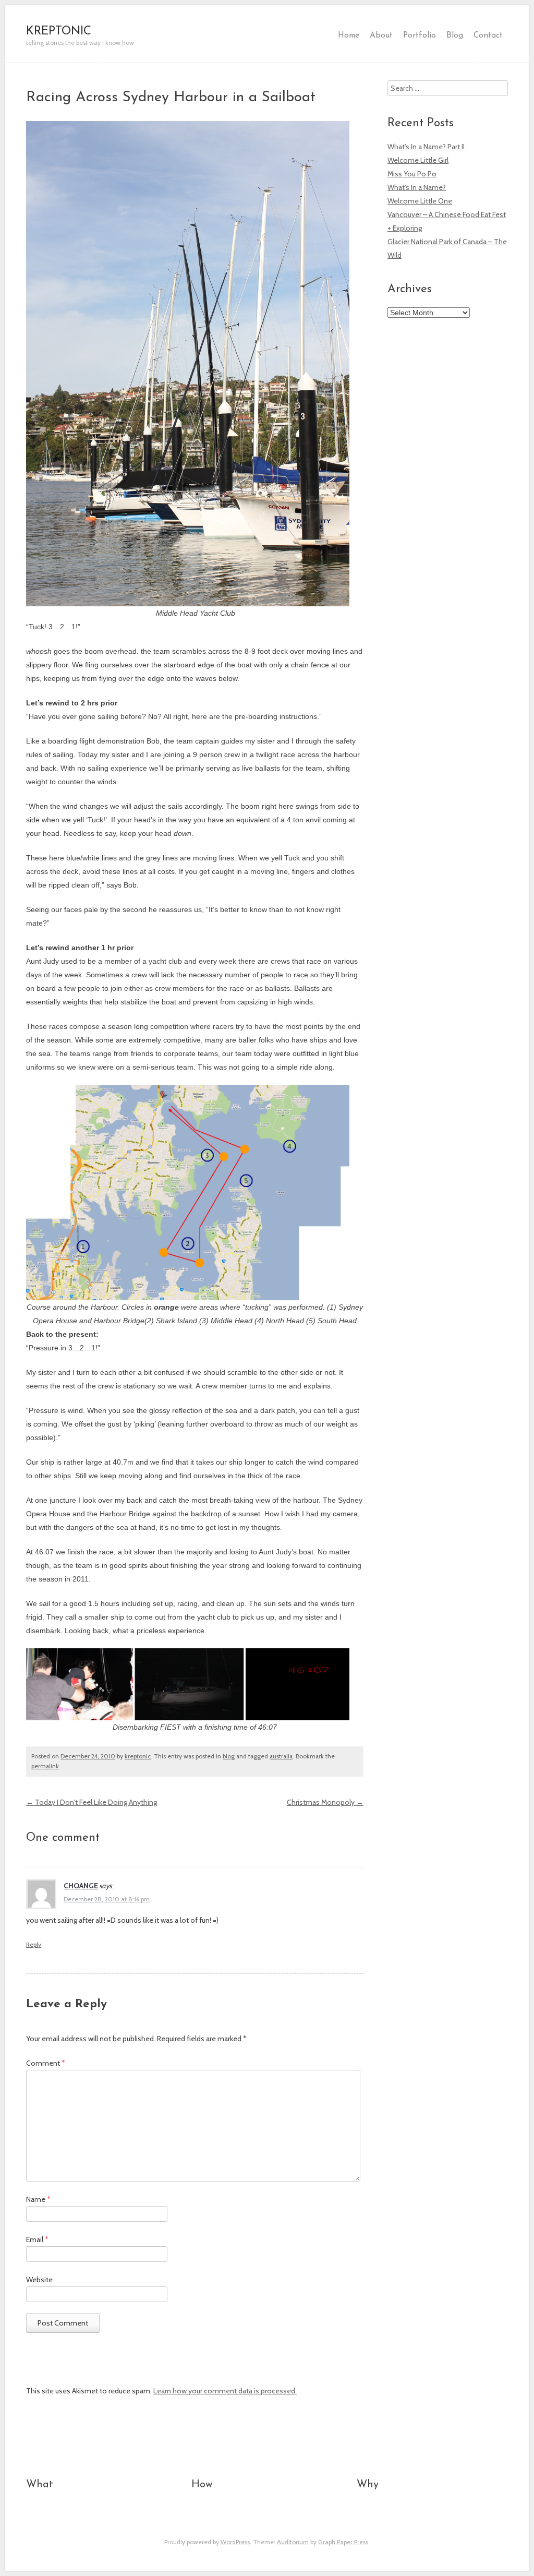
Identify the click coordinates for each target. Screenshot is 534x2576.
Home (349, 35)
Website (39, 2280)
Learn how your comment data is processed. (225, 2391)
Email (37, 2239)
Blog (455, 35)
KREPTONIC (59, 32)
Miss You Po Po (412, 174)
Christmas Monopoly (325, 1802)
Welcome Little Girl (418, 160)
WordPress (235, 2542)
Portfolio (420, 35)
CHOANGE (81, 1886)
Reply (34, 1945)
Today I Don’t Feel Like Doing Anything (92, 1802)
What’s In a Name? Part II (426, 147)
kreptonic (138, 1756)
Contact (488, 35)
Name (38, 2199)
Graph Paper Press (343, 2542)
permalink (45, 1766)
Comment (46, 2063)
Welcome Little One (420, 201)
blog (229, 1756)
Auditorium (293, 2542)
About (381, 35)
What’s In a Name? (417, 187)
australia (281, 1756)
